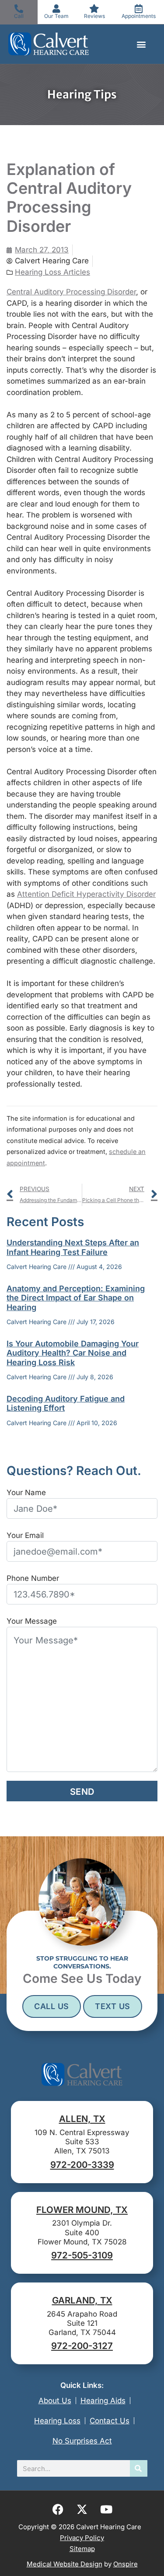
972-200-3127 (82, 2346)
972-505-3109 (82, 2255)
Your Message (32, 1621)
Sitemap (82, 2549)
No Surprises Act (82, 2441)
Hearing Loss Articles (52, 272)
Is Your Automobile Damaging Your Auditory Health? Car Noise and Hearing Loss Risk (73, 1353)
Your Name (26, 1492)
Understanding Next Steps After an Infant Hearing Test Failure (73, 1247)
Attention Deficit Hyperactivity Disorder (86, 894)
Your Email (25, 1535)
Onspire (126, 2564)
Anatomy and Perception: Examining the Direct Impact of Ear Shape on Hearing (76, 1298)
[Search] (139, 2468)
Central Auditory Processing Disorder (71, 292)
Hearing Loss (57, 2421)
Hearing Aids (103, 2401)
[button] (141, 44)
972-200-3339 (82, 2165)
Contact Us (110, 2421)
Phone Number (33, 1578)
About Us (55, 2401)
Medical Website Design (65, 2564)
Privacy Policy (82, 2538)
